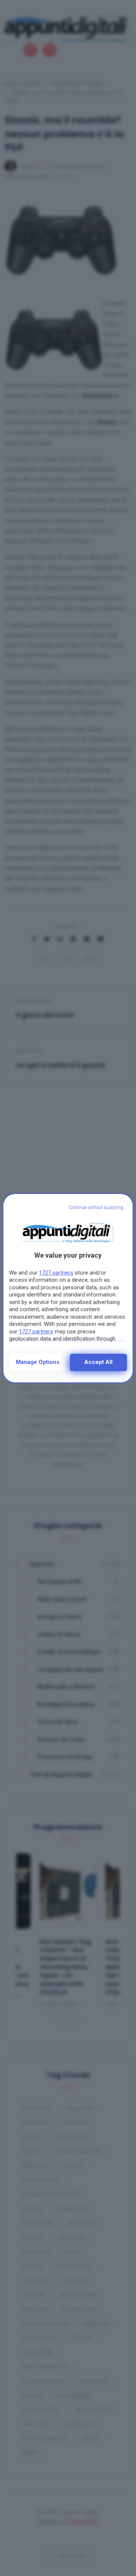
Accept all (98, 1362)
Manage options (38, 1362)
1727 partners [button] (56, 1273)
